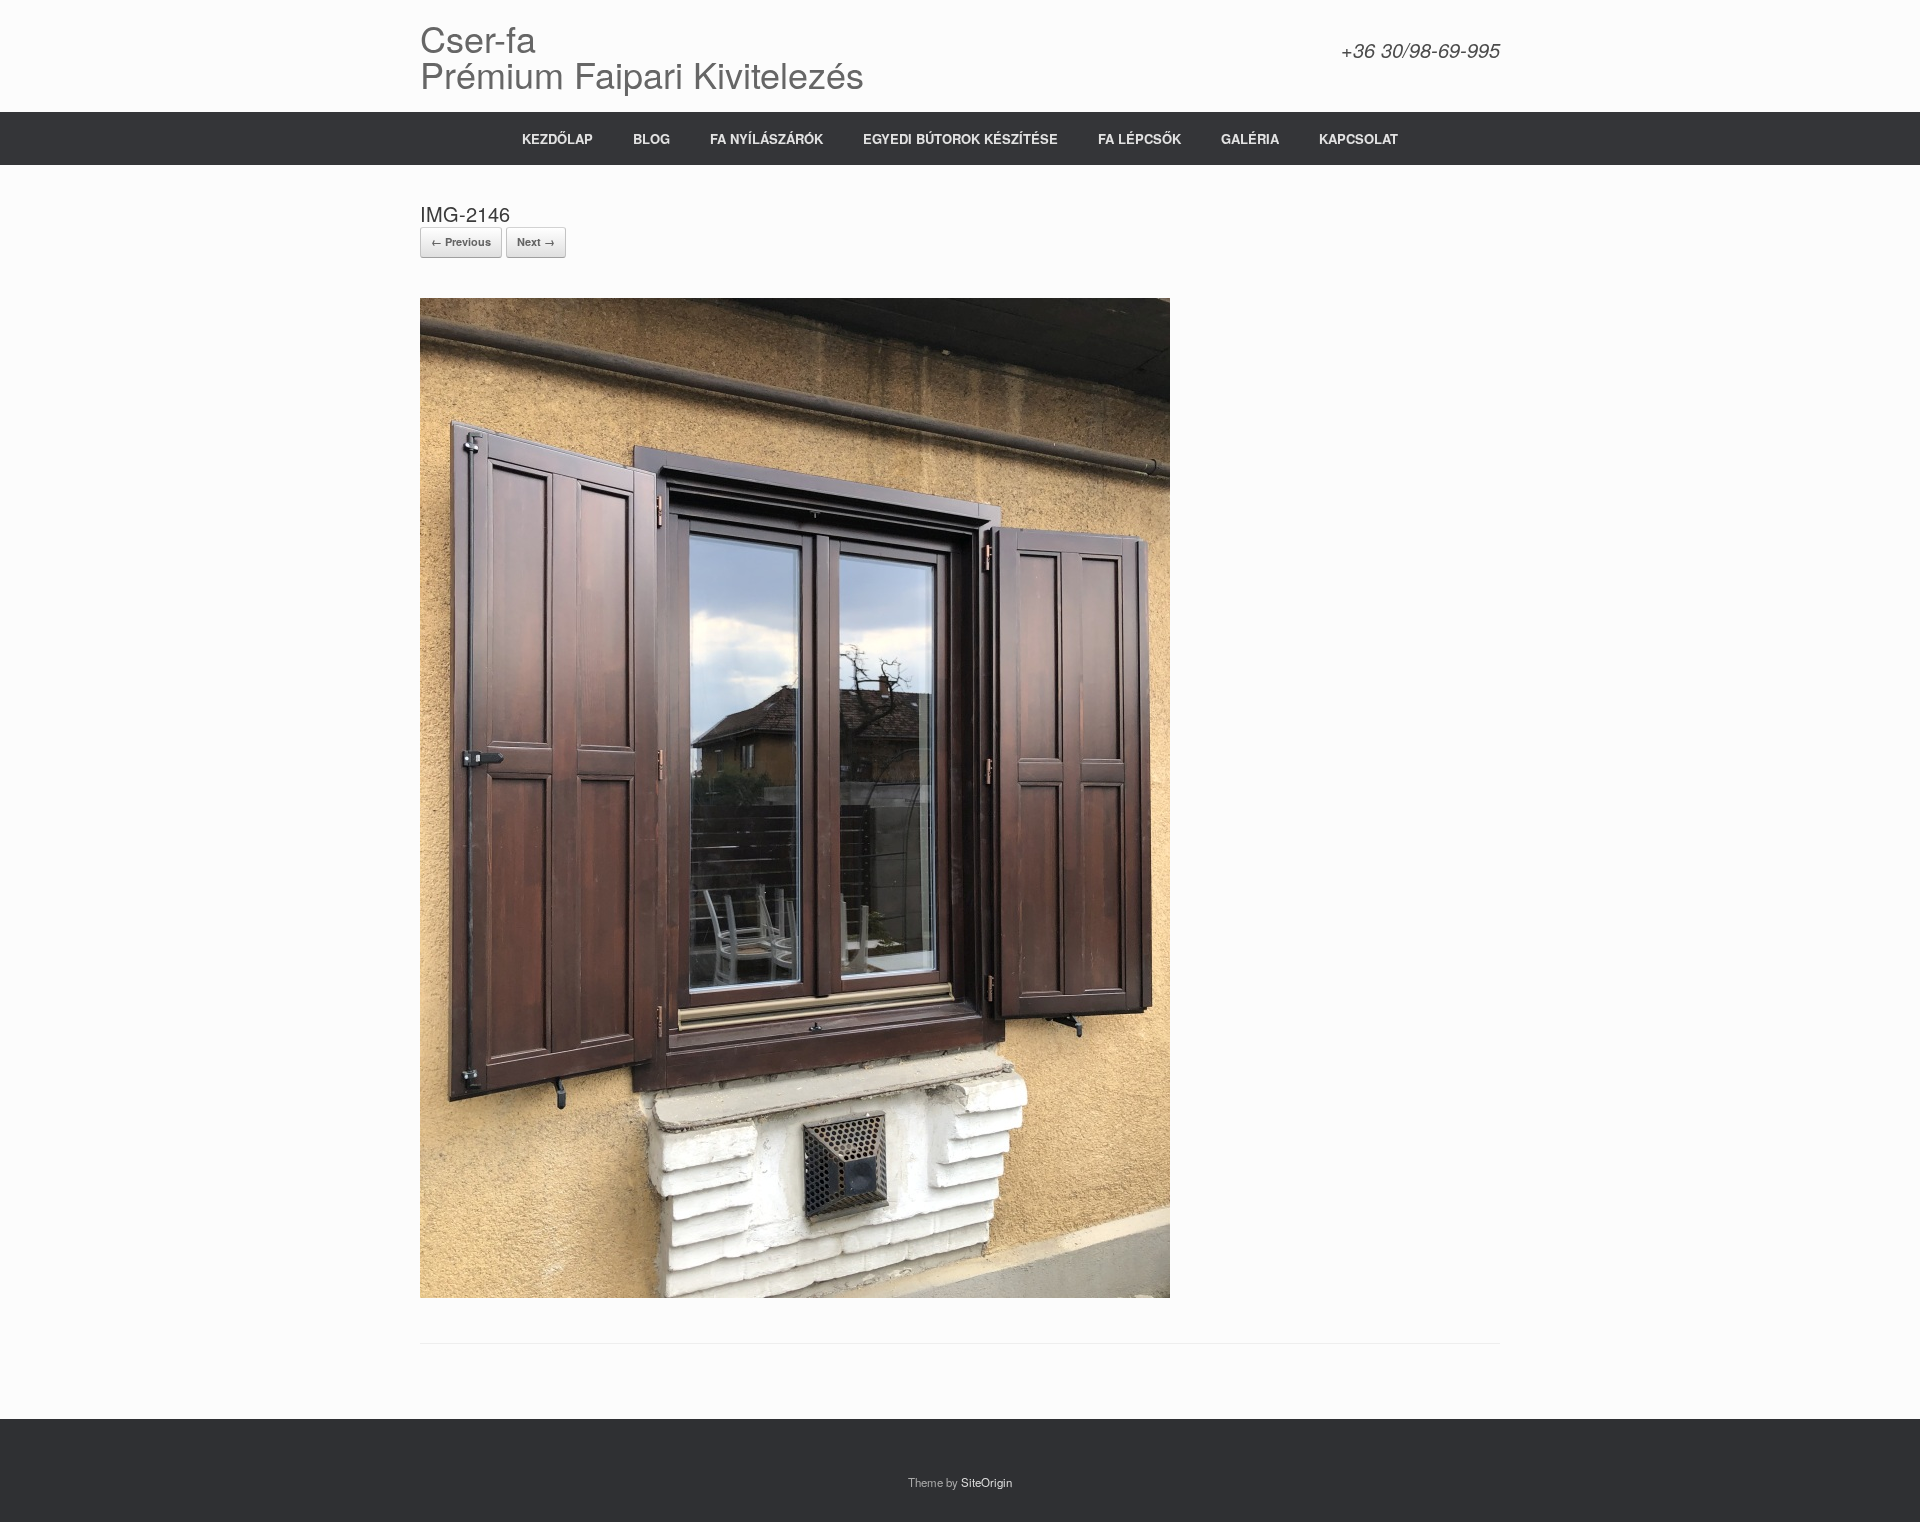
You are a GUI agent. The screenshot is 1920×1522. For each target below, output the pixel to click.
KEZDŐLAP (557, 138)
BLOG (651, 138)
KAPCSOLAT (1358, 138)
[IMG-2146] (795, 1292)
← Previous (461, 241)
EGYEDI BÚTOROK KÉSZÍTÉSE (960, 138)
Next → (536, 241)
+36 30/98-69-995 (1420, 49)
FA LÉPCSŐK (1139, 138)
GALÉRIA (1250, 138)
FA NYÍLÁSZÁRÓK (766, 138)
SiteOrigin (986, 1482)
